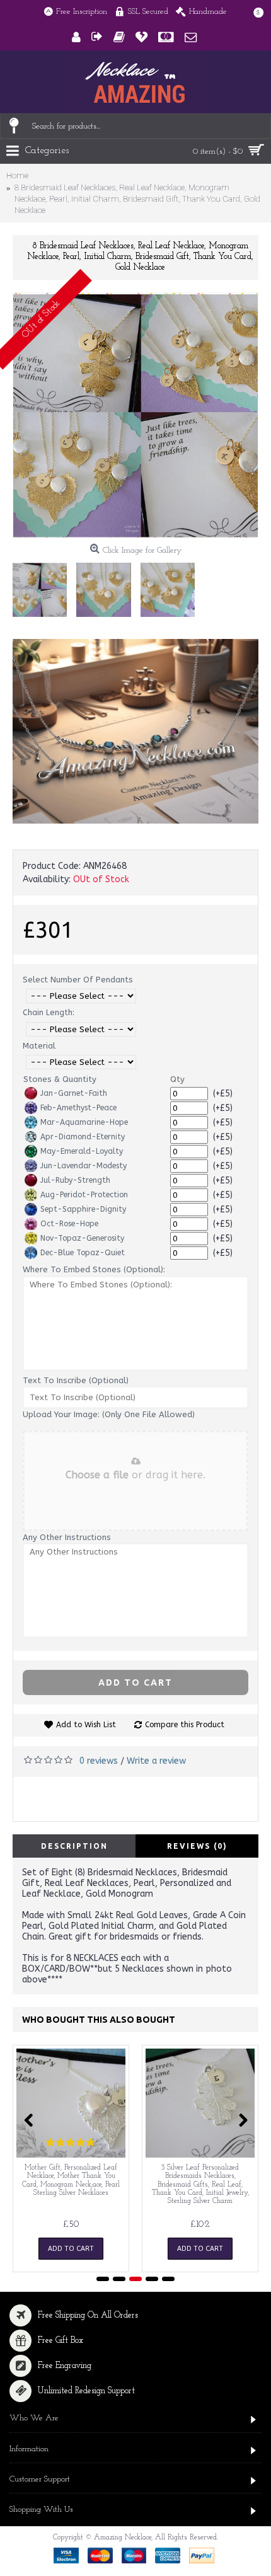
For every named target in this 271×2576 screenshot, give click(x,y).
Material (39, 1046)
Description (74, 1846)
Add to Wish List (86, 1725)
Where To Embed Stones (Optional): (94, 1269)
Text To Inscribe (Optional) (76, 1380)
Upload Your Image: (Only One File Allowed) (109, 1414)
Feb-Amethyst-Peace (78, 1108)
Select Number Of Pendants (78, 980)
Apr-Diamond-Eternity (83, 1137)
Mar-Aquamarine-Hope (84, 1122)
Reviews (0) (197, 1846)
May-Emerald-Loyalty (82, 1151)
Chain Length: (49, 1012)
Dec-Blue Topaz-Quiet (83, 1253)
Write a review (156, 1761)
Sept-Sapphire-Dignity (83, 1209)
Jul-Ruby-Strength (75, 1180)
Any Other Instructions (67, 1537)
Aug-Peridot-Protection (84, 1195)
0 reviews (99, 1761)
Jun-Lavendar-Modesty (84, 1166)
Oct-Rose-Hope (69, 1224)
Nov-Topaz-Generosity (82, 1238)
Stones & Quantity (60, 1079)
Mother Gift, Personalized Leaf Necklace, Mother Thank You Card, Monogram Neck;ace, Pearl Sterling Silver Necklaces (71, 2180)
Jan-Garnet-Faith (74, 1093)
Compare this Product (185, 1725)
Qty (177, 1079)
